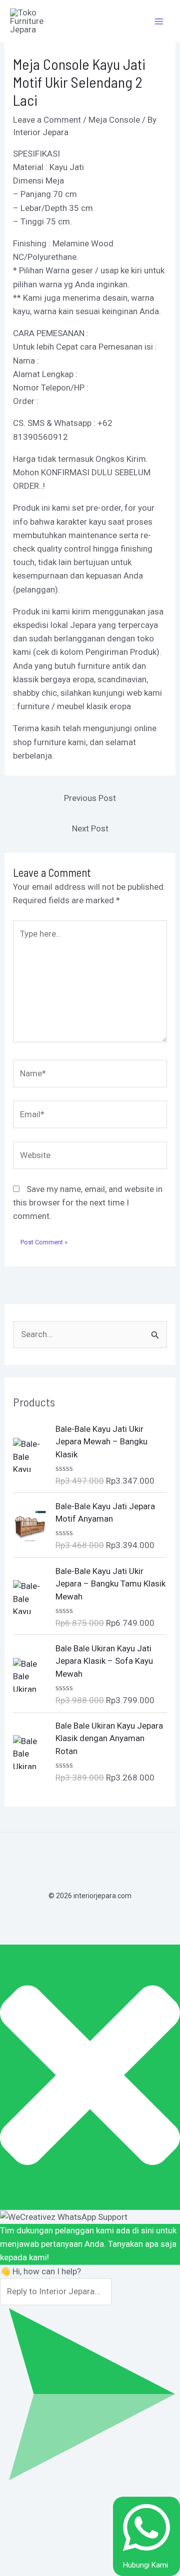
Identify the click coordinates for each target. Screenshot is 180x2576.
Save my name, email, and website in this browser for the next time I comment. (88, 1202)
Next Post (90, 828)
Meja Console (114, 120)
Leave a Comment (47, 120)
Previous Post (90, 798)
